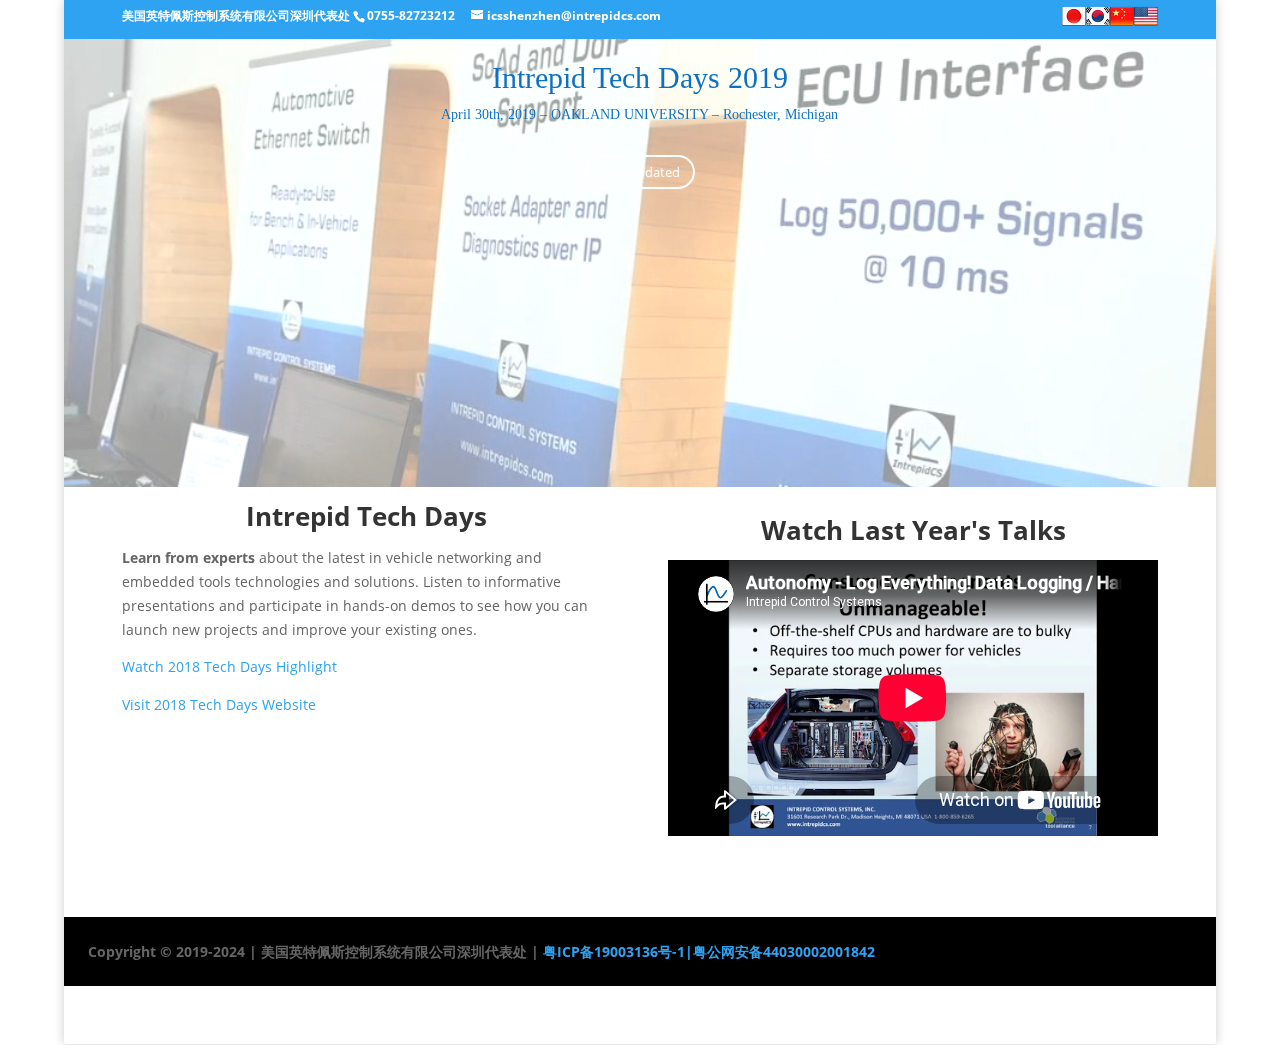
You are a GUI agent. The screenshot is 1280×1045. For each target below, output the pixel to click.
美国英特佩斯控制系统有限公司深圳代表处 (236, 15)
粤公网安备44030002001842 (784, 951)
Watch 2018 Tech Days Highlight (229, 666)
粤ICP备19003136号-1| (616, 951)
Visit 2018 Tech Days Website (219, 704)
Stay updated (640, 172)
